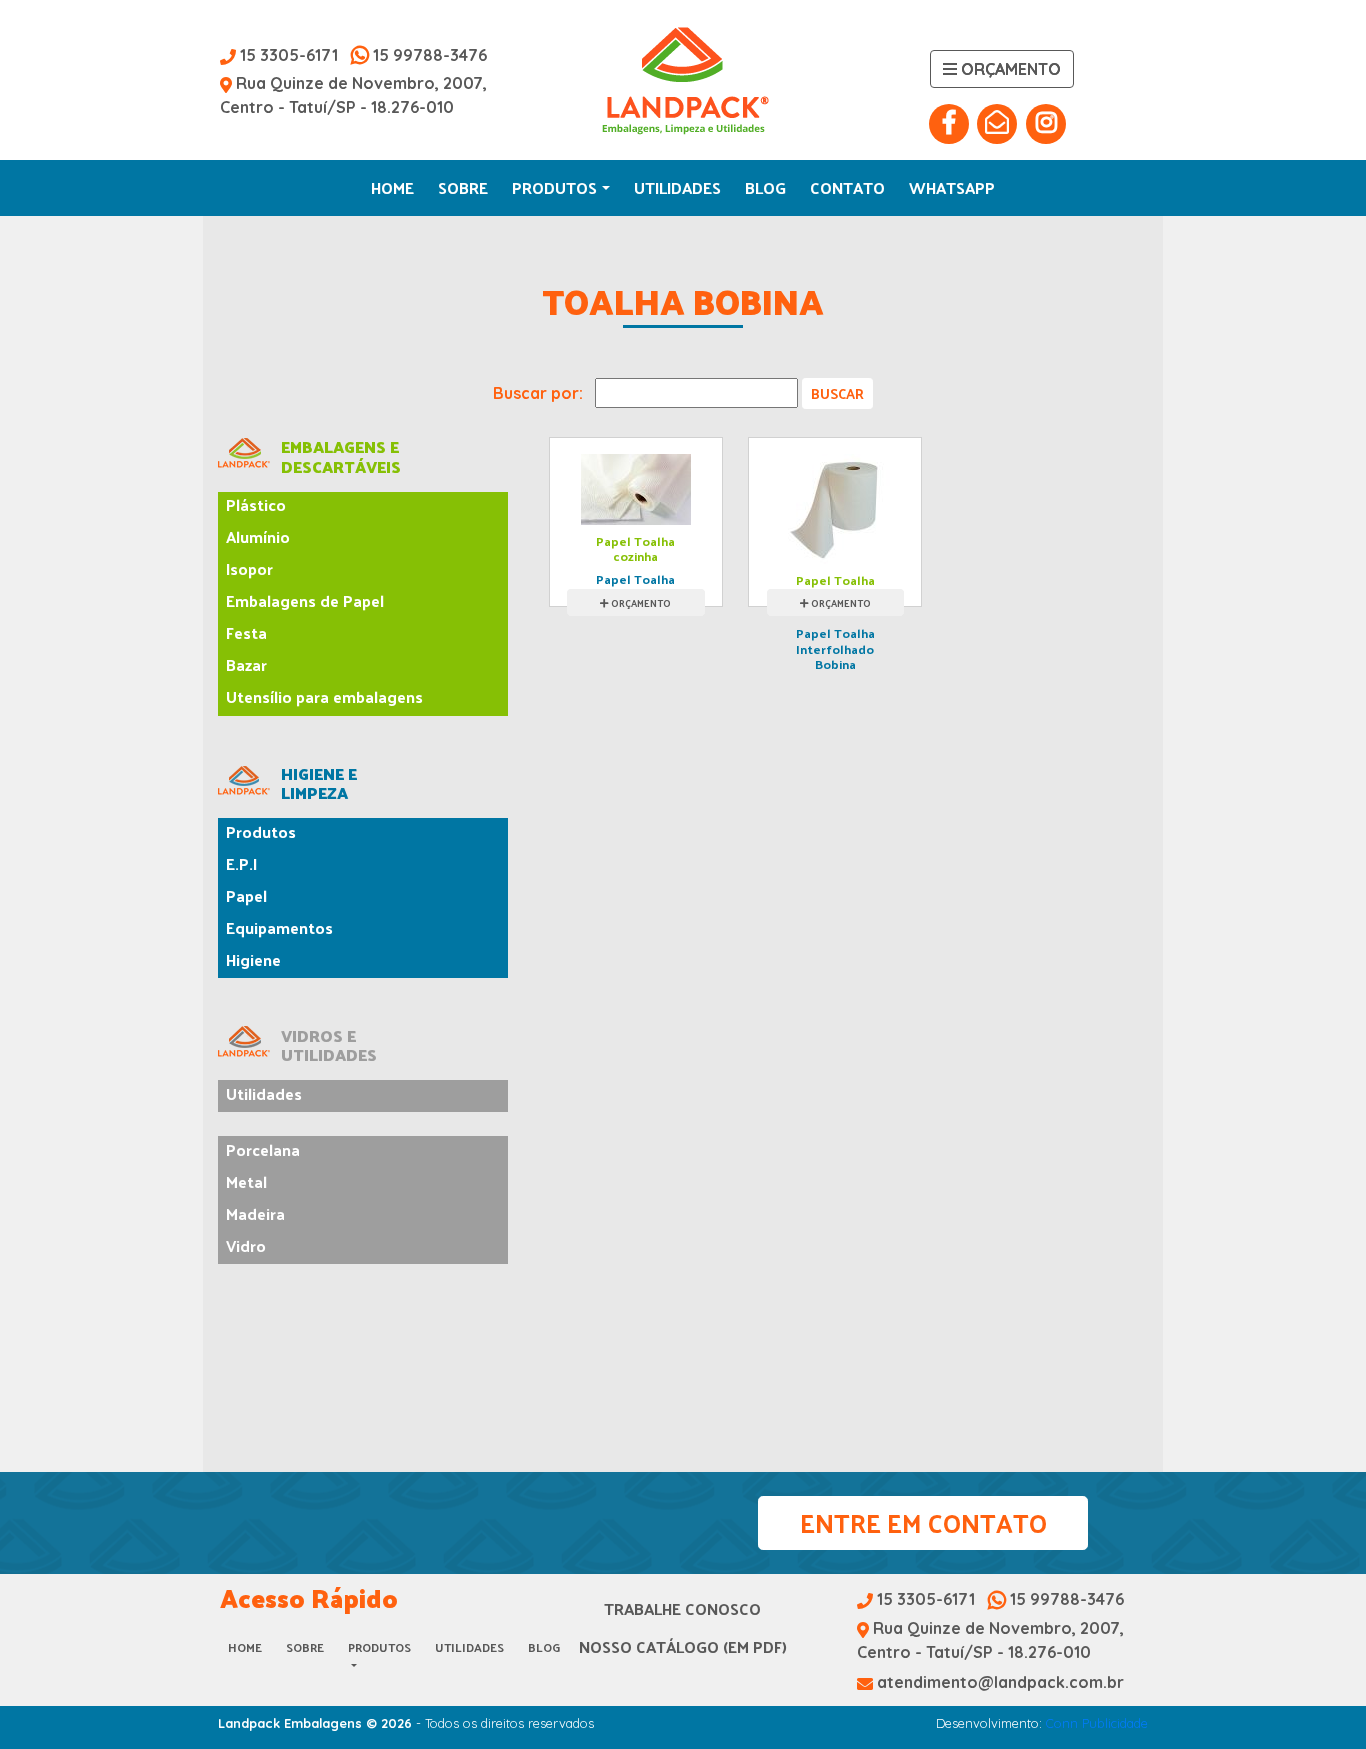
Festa (246, 632)
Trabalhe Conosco (682, 1608)
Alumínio (258, 536)
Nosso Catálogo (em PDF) (683, 1646)
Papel (246, 895)
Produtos (554, 187)
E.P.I (241, 863)
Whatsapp (952, 187)
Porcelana (263, 1149)
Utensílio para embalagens (324, 696)
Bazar (246, 664)
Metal (246, 1181)
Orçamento (1009, 69)
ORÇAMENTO (641, 603)
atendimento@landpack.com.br (998, 1682)
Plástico (256, 504)
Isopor (249, 568)
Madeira (255, 1213)
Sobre (463, 187)
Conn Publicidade (1097, 1723)
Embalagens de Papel (305, 600)
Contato (847, 187)
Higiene (253, 959)
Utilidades (677, 187)
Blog (765, 187)
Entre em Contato (923, 1522)
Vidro (246, 1245)
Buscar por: (538, 393)
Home (392, 187)
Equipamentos (279, 927)
